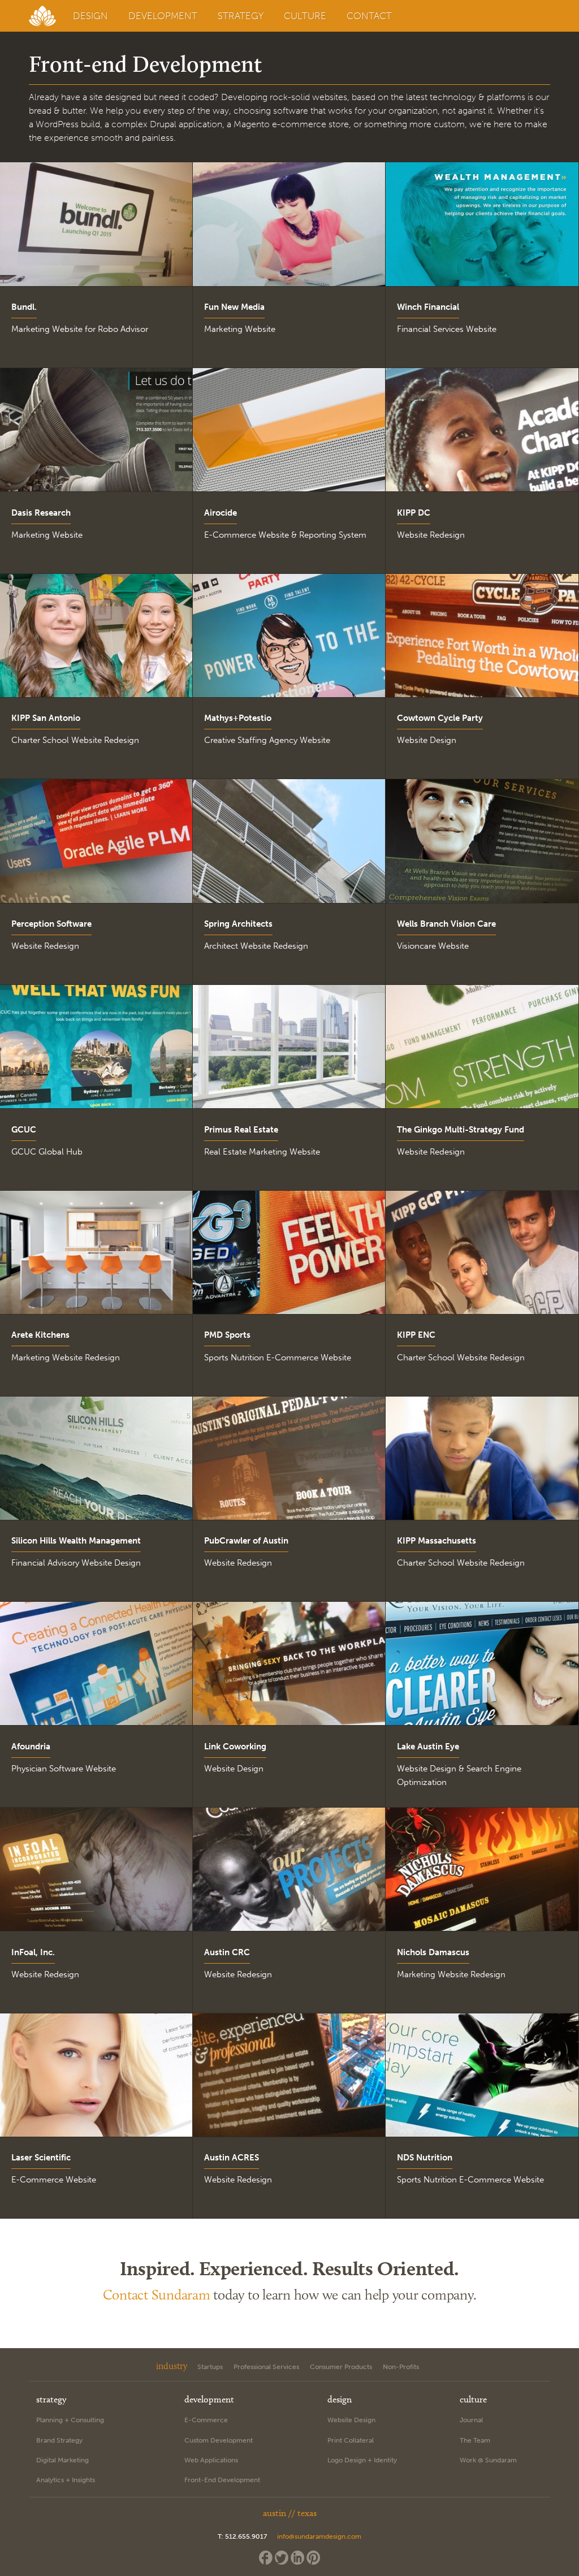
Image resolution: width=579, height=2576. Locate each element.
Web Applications (211, 2460)
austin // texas (290, 2513)
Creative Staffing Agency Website (267, 740)
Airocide (221, 513)
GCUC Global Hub (47, 1152)
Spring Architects (238, 924)
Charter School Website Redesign (75, 740)
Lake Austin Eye (428, 1747)
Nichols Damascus (433, 1952)
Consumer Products (341, 2367)
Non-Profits (401, 2367)
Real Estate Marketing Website (262, 1152)
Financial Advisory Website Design (76, 1563)
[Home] (44, 16)
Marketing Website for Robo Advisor (80, 329)
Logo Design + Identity (362, 2460)
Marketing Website (240, 329)
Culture (305, 16)
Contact (369, 16)
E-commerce (206, 2420)
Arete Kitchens (40, 1335)
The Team (475, 2440)
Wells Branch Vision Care (446, 924)
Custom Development (219, 2440)
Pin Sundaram (313, 2558)
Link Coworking (235, 1747)
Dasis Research (41, 513)
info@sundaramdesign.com (319, 2536)
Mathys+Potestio (238, 718)
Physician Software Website (64, 1769)
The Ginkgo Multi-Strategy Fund (461, 1130)
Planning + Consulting (70, 2420)
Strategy (241, 16)
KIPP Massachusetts (437, 1541)
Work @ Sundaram (488, 2460)
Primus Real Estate (241, 1130)
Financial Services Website (447, 329)
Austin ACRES (232, 2158)
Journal (471, 2420)
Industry (172, 2366)
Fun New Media (234, 307)
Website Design (427, 740)
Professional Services (266, 2367)
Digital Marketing (62, 2460)
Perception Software (51, 924)
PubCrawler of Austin (246, 1541)
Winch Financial (428, 307)
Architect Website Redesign (256, 946)
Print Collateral (351, 2440)
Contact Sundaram (157, 2294)
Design (90, 16)
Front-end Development (222, 2480)
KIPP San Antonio (46, 718)
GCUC (24, 1130)
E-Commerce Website (54, 2180)
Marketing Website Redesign (66, 1358)
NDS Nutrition (425, 2158)
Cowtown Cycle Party (440, 718)
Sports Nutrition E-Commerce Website (278, 1358)
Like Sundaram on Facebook (266, 2558)
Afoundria (31, 1747)
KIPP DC (414, 513)
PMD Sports (227, 1335)
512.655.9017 (246, 2536)
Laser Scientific (41, 2158)
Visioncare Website (433, 946)
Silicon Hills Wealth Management (76, 1541)
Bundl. (24, 307)
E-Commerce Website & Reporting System (285, 535)
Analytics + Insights (66, 2480)
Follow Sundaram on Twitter (282, 2558)
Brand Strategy (59, 2440)
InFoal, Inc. (33, 1952)
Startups (210, 2367)
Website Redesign (431, 535)
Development (163, 16)
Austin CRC (227, 1952)
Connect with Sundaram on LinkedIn (297, 2558)
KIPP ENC (416, 1335)
